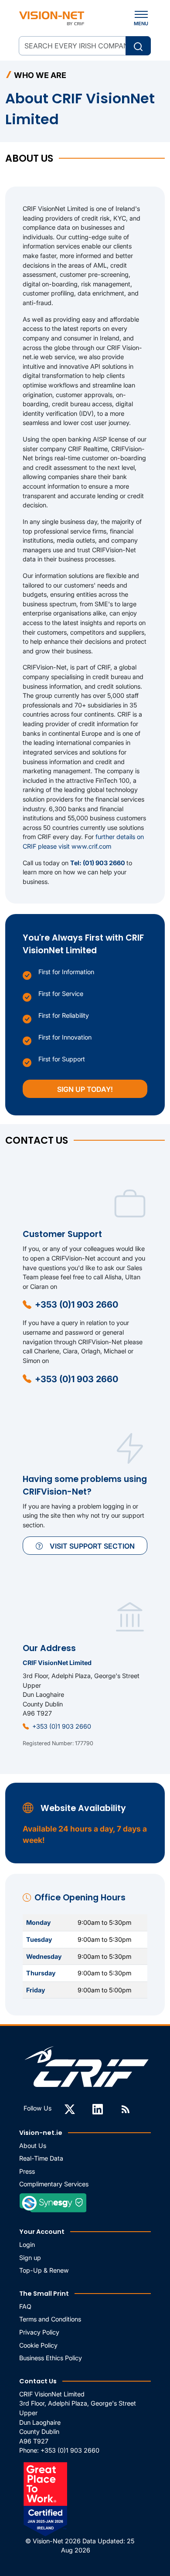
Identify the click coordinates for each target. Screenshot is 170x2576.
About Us (33, 2146)
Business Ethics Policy (51, 2358)
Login (27, 2245)
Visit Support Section (92, 1546)
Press (27, 2171)
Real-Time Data (41, 2158)
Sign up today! (85, 1089)
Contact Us (38, 2381)
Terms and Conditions (50, 2319)
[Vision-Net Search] (52, 18)
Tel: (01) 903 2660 (98, 863)
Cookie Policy (38, 2345)
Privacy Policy (39, 2332)
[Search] (138, 46)
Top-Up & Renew (44, 2270)
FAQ (25, 2306)
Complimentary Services (54, 2184)
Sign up (30, 2258)
